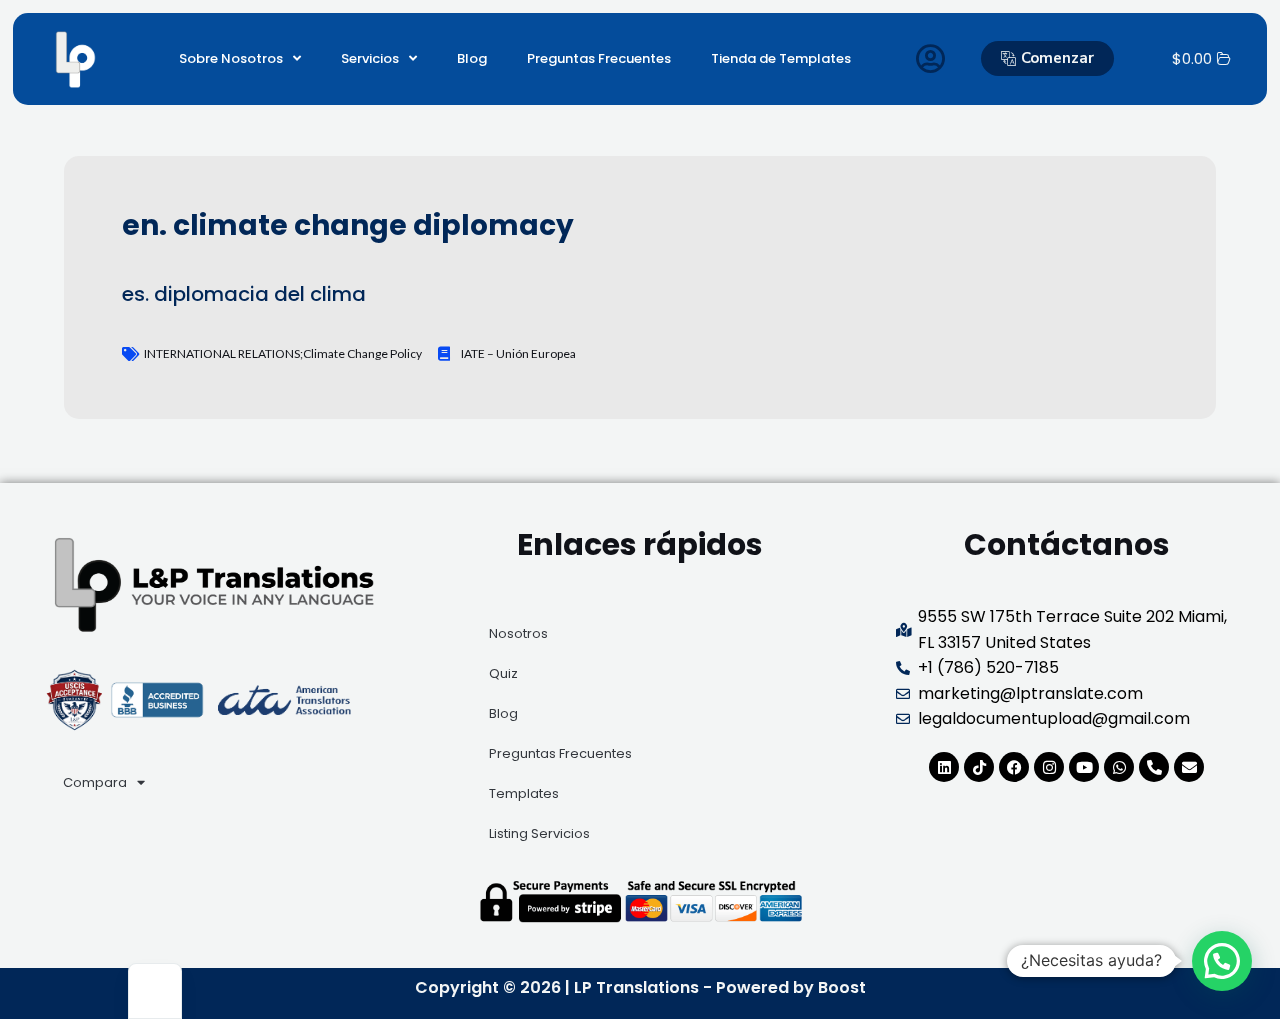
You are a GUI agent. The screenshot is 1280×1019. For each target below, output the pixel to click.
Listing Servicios (539, 833)
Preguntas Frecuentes (599, 58)
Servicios (370, 58)
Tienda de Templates (781, 58)
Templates (524, 793)
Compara (95, 782)
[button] (1222, 961)
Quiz (503, 673)
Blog (472, 58)
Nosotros (518, 633)
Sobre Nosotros (231, 58)
